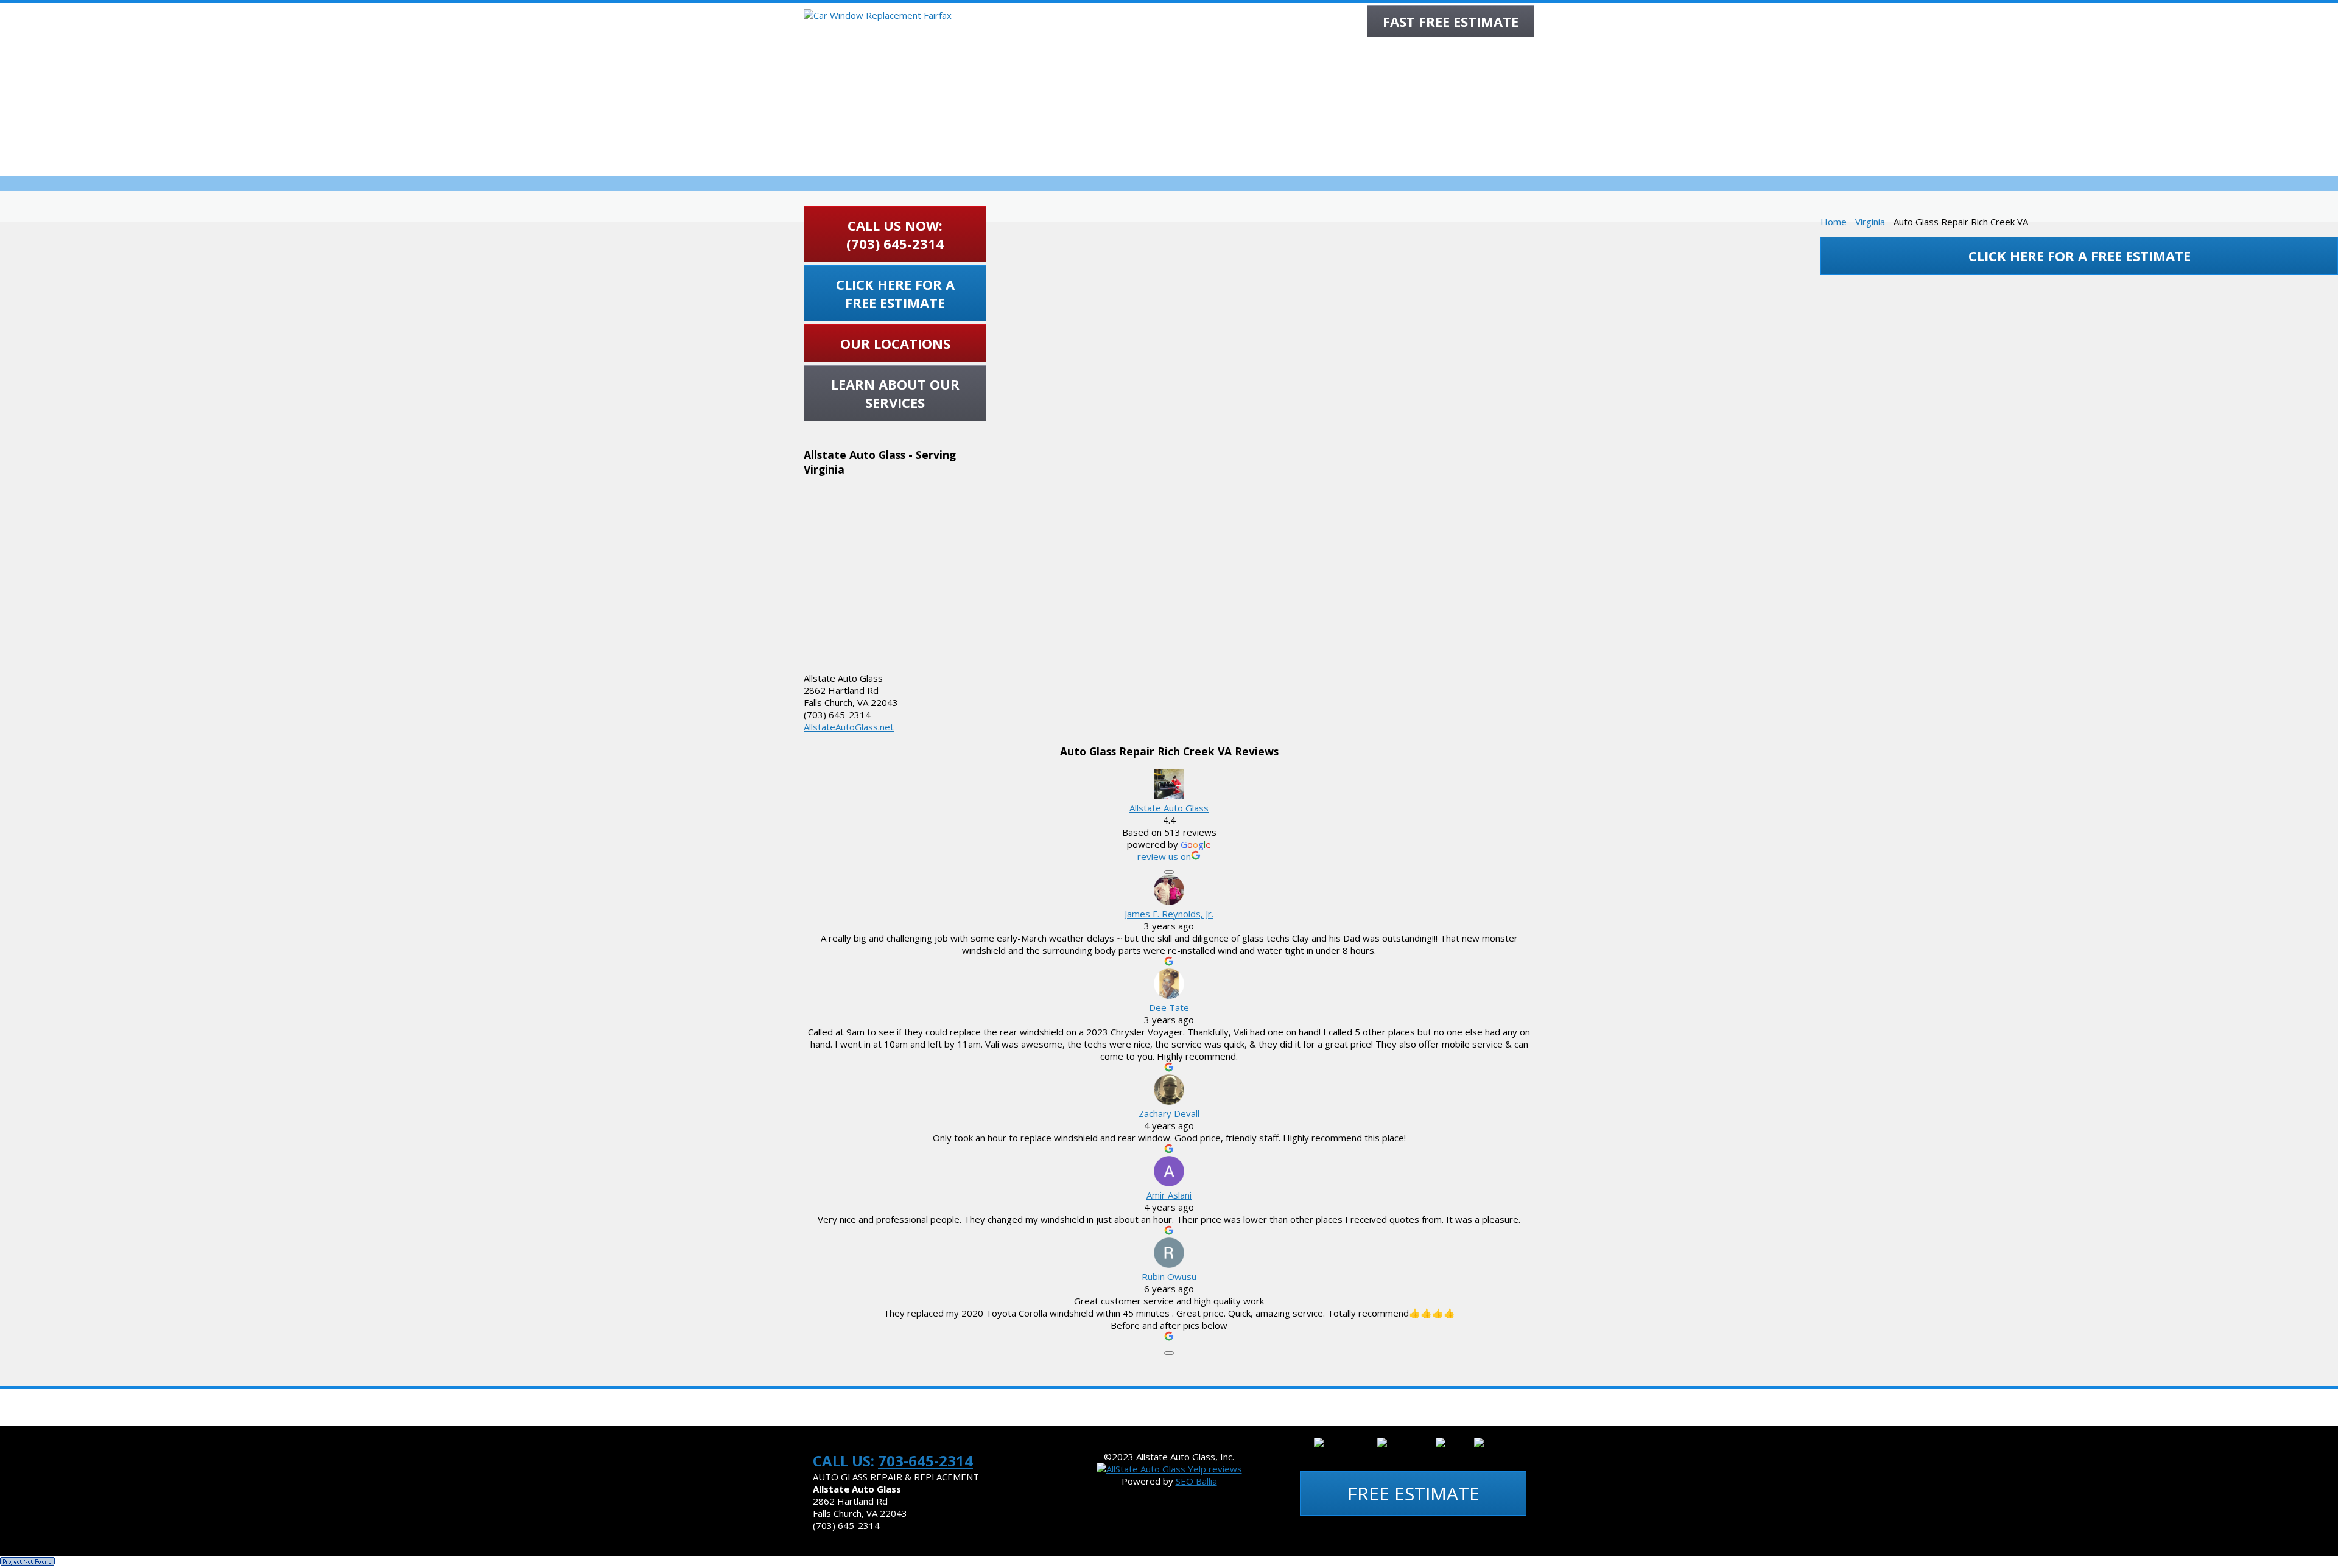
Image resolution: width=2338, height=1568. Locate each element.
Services (1222, 55)
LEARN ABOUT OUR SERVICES (895, 393)
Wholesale (1399, 55)
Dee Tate (1169, 1007)
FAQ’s (969, 1407)
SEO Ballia (1196, 1481)
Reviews (1456, 55)
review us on (1164, 856)
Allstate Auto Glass (1169, 808)
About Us (1168, 55)
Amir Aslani (1169, 1195)
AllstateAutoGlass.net (849, 727)
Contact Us (1396, 1407)
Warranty (1278, 55)
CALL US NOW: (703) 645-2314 (895, 234)
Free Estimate (1413, 1493)
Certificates (907, 1407)
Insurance (1338, 55)
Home (1119, 55)
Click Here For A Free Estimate (895, 293)
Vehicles (1147, 1407)
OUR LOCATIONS (895, 343)
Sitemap (1330, 1407)
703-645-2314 (925, 1461)
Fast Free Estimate (1451, 21)
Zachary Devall (1169, 1113)
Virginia (1870, 222)
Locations (1082, 1407)
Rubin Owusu (1169, 1276)
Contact (1508, 55)
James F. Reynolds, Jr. (1169, 914)
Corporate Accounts (1239, 1407)
